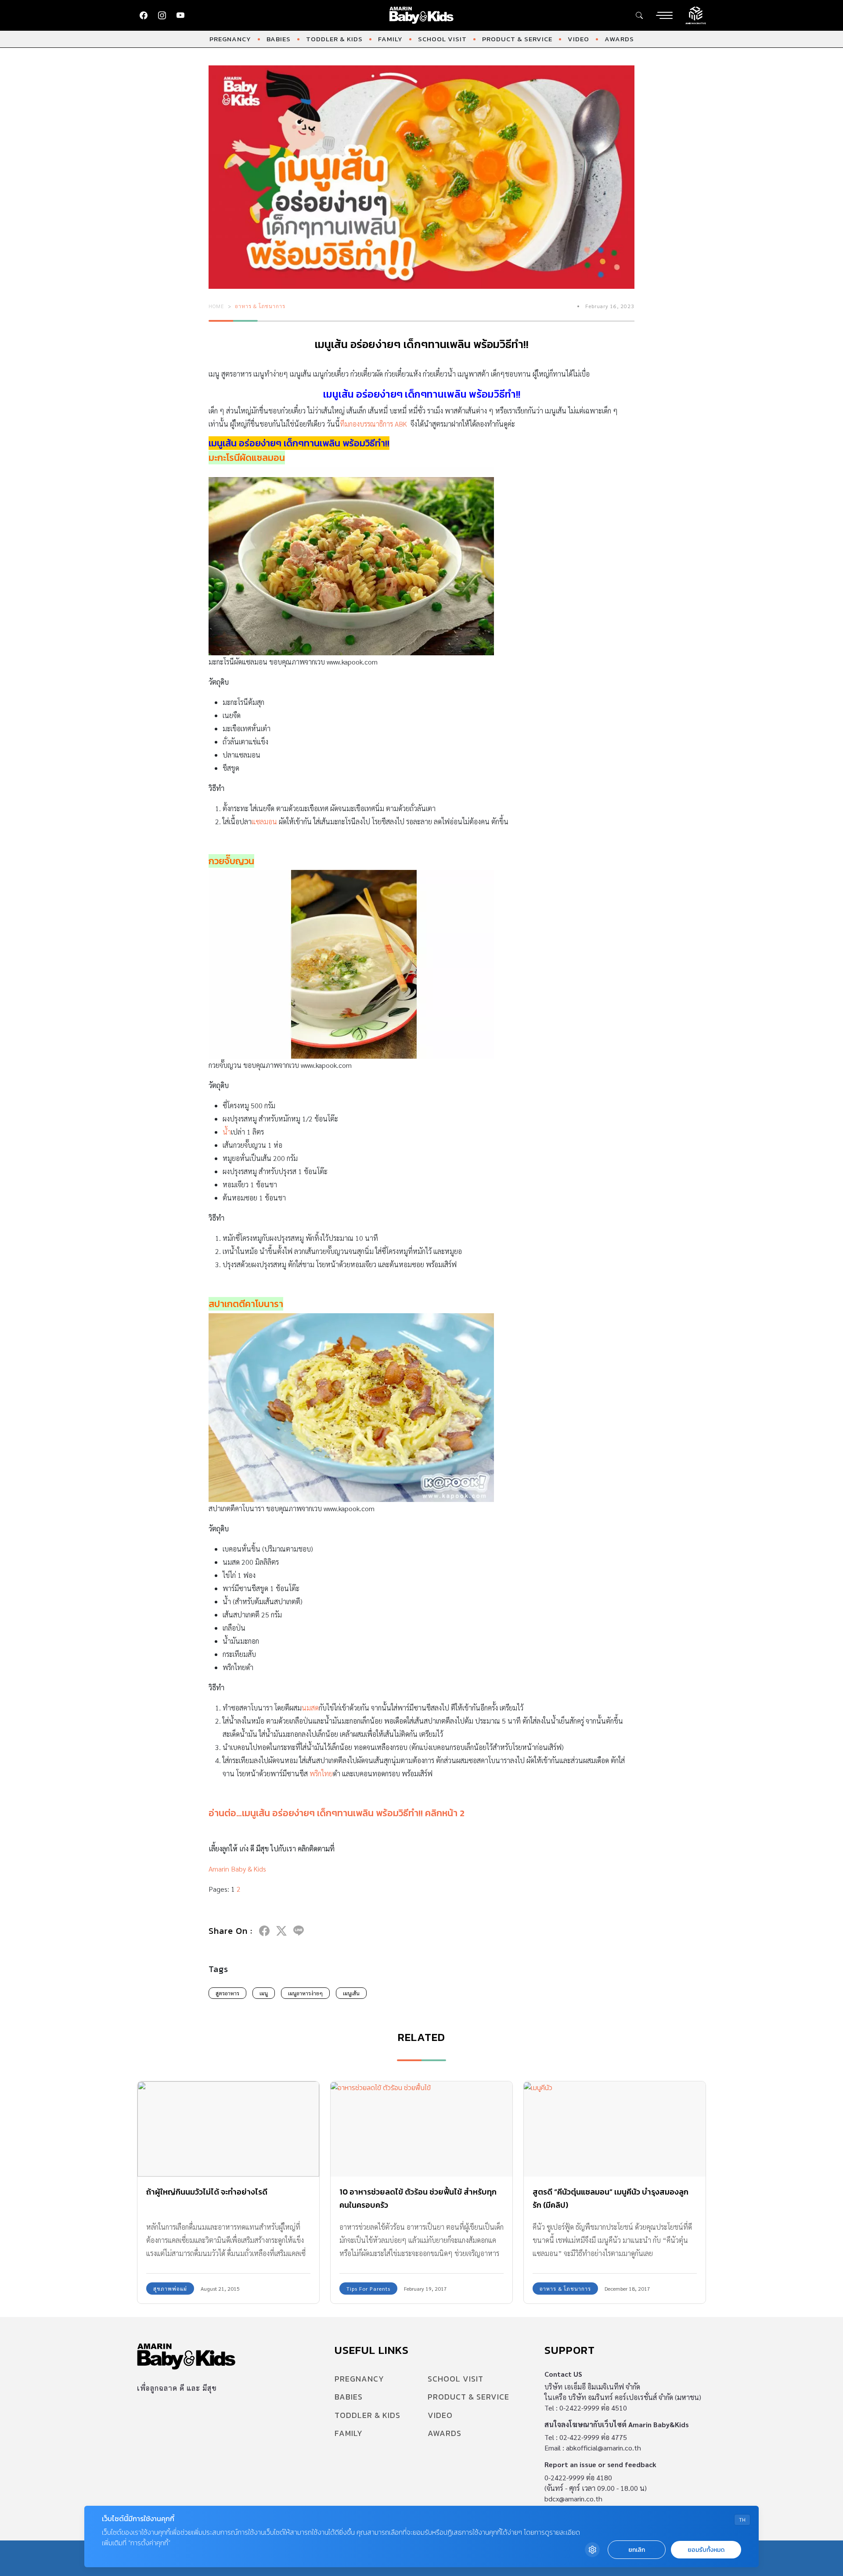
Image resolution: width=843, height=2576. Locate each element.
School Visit (442, 39)
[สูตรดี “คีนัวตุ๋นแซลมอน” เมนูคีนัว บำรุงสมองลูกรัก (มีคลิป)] (615, 2129)
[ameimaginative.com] (696, 14)
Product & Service (517, 39)
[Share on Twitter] (281, 1931)
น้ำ (227, 1132)
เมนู (264, 1993)
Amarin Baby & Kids (237, 1869)
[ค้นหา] (639, 15)
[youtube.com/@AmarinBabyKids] (180, 15)
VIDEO (578, 39)
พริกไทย (321, 1773)
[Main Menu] (664, 15)
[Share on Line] (299, 1931)
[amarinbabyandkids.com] (422, 15)
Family (390, 39)
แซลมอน (264, 821)
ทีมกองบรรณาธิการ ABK (373, 424)
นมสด (310, 1708)
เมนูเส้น (351, 1993)
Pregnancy (230, 39)
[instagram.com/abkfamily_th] (162, 15)
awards (619, 39)
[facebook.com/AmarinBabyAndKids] (144, 15)
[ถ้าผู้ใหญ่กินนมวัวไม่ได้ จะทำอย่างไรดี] (228, 2129)
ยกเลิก (637, 2550)
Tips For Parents (368, 2289)
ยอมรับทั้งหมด (706, 2550)
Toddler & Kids (334, 39)
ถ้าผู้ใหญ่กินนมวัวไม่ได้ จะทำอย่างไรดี (207, 2192)
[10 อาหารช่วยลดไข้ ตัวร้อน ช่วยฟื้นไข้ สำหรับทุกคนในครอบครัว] (421, 2129)
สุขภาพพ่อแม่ (170, 2289)
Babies (279, 39)
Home (216, 306)
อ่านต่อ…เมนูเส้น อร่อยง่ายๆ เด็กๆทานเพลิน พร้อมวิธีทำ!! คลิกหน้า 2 (337, 1813)
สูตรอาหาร (227, 1993)
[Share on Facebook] (264, 1931)
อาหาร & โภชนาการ (260, 306)
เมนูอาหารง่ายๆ (305, 1993)
